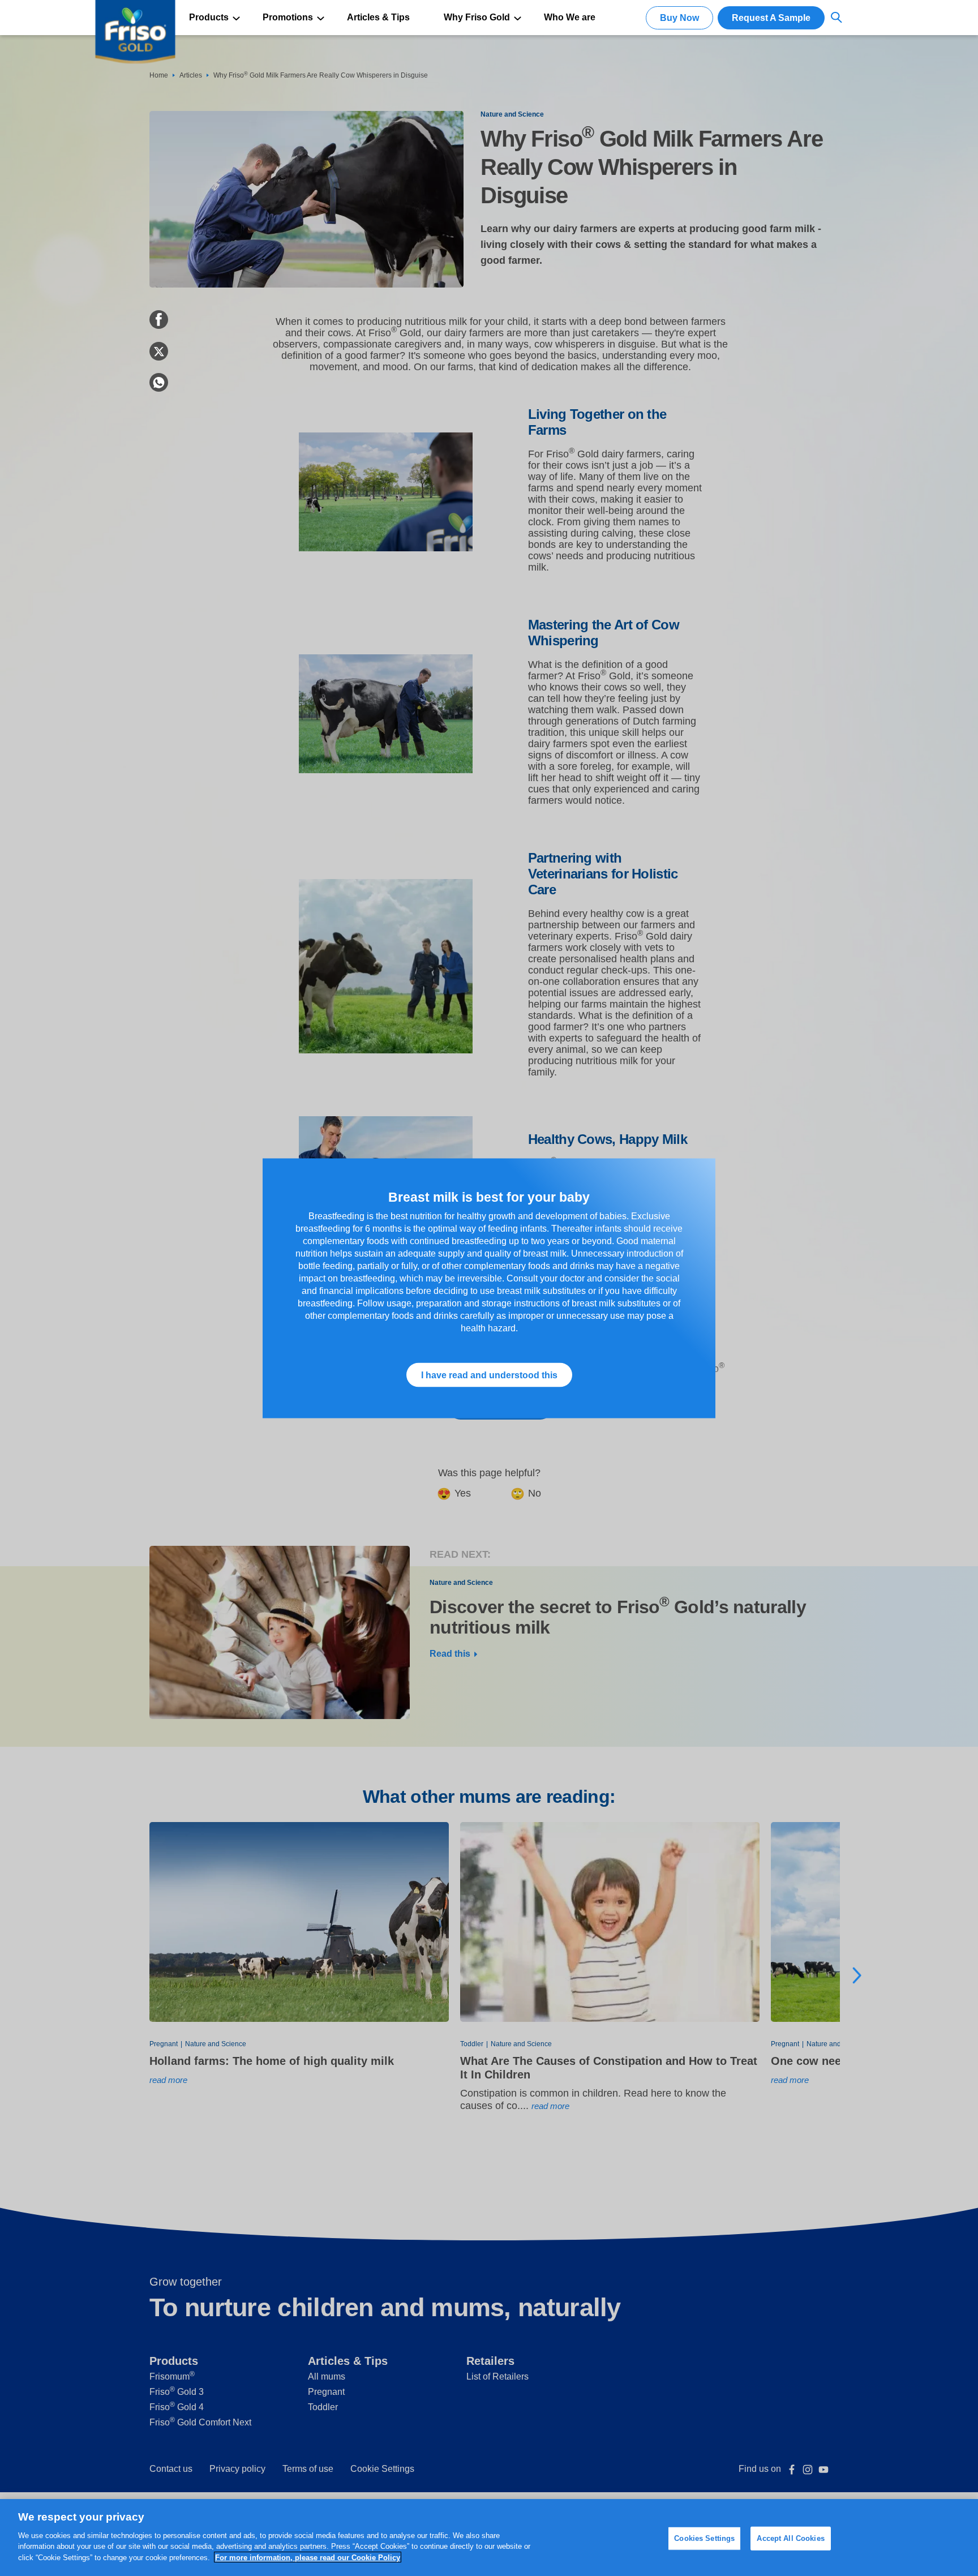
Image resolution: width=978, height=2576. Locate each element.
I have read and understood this (489, 1375)
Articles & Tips (378, 17)
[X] (159, 359)
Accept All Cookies (790, 2538)
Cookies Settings (704, 2538)
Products (209, 17)
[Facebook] (159, 327)
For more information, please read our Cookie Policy (308, 2557)
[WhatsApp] (159, 390)
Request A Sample (771, 18)
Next (857, 1975)
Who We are (570, 17)
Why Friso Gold (477, 17)
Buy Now (679, 18)
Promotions (288, 17)
